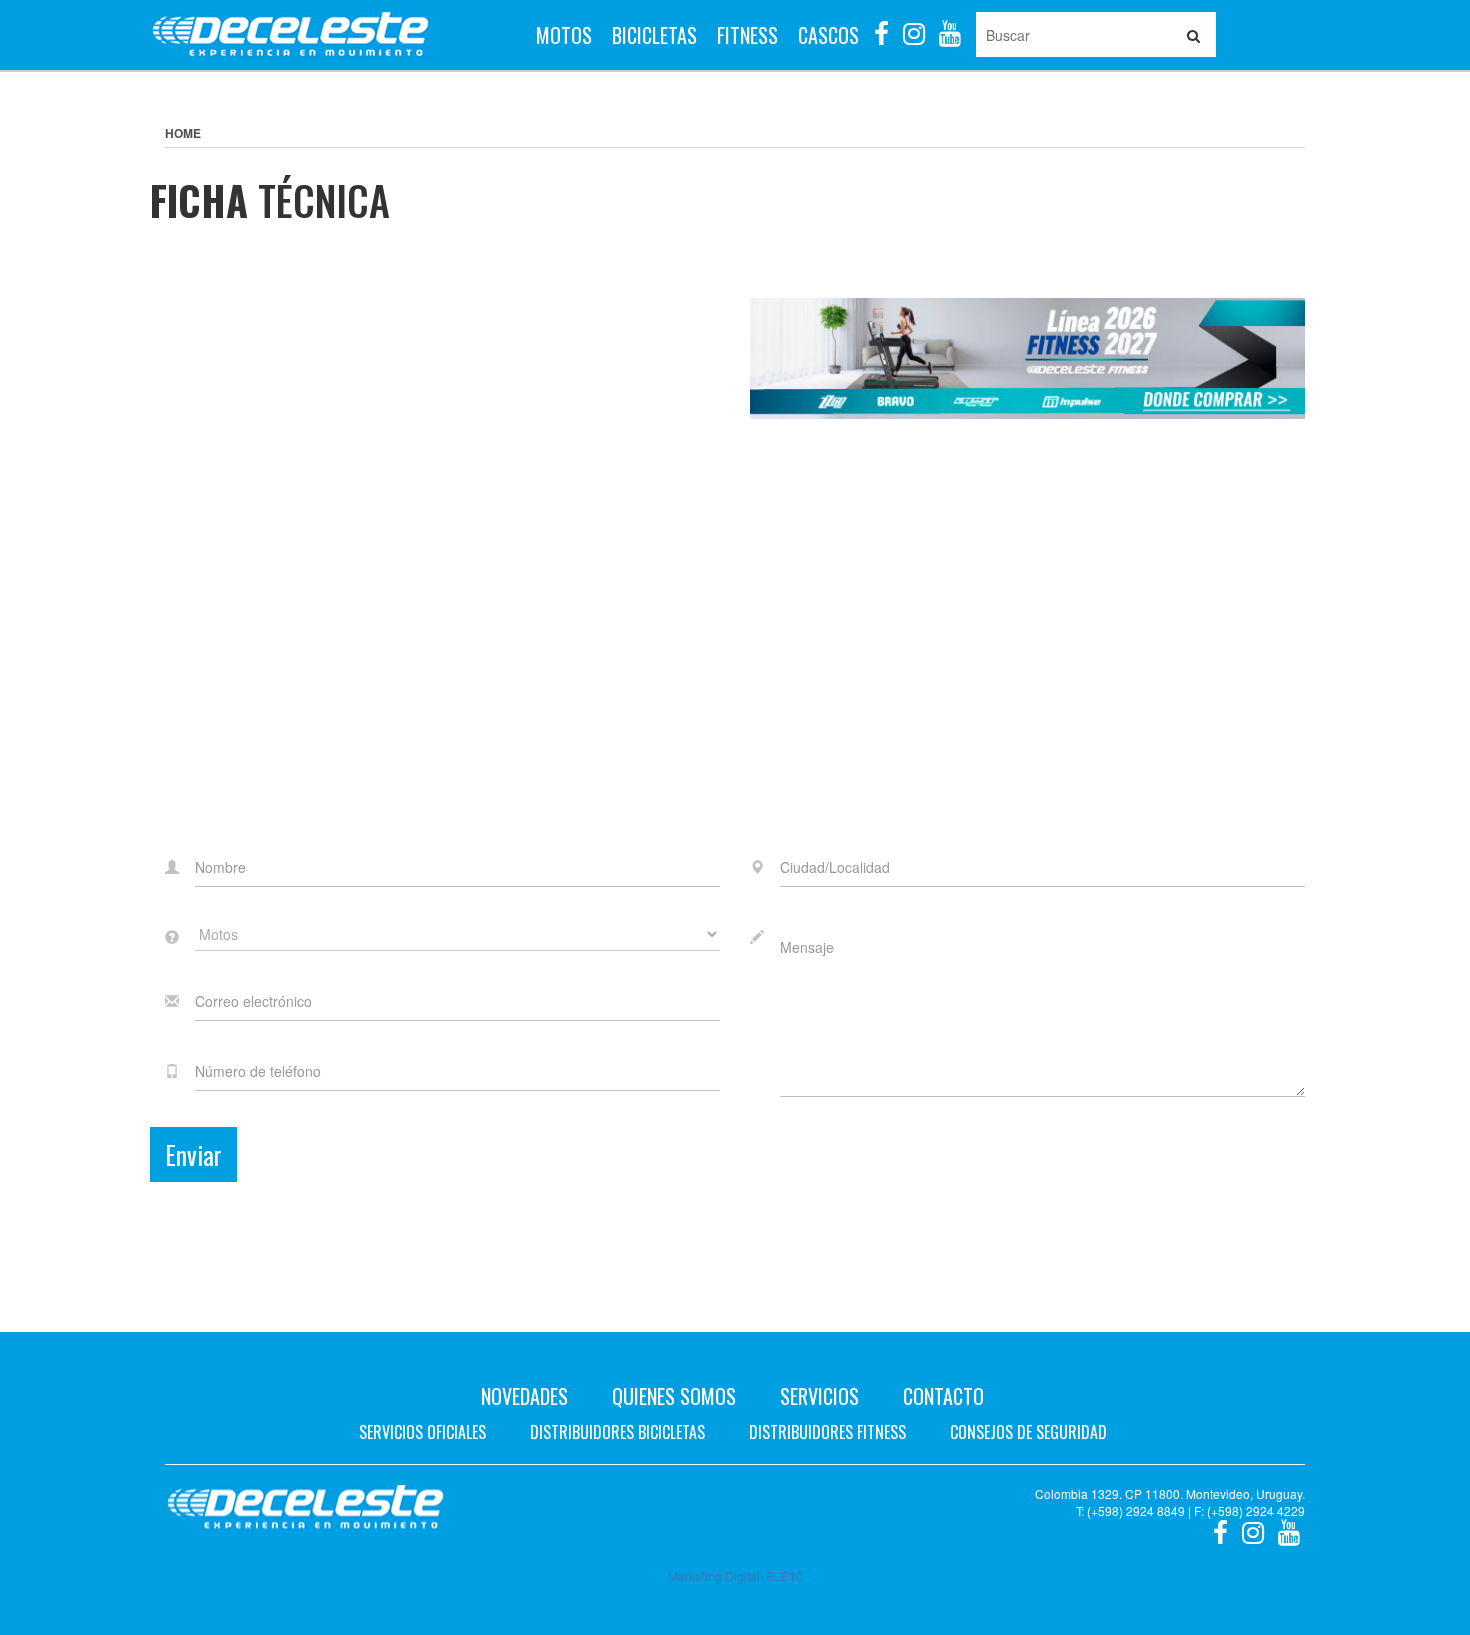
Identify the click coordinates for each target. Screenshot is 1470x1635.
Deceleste (290, 35)
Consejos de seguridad (1028, 1432)
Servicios (819, 1396)
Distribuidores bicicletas (617, 1432)
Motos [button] (564, 35)
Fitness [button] (747, 35)
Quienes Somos (674, 1396)
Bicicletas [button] (654, 35)
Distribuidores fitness (827, 1432)
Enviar (193, 1154)
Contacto (943, 1396)
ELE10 (784, 1575)
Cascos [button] (828, 35)
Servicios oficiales (422, 1432)
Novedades (524, 1396)
